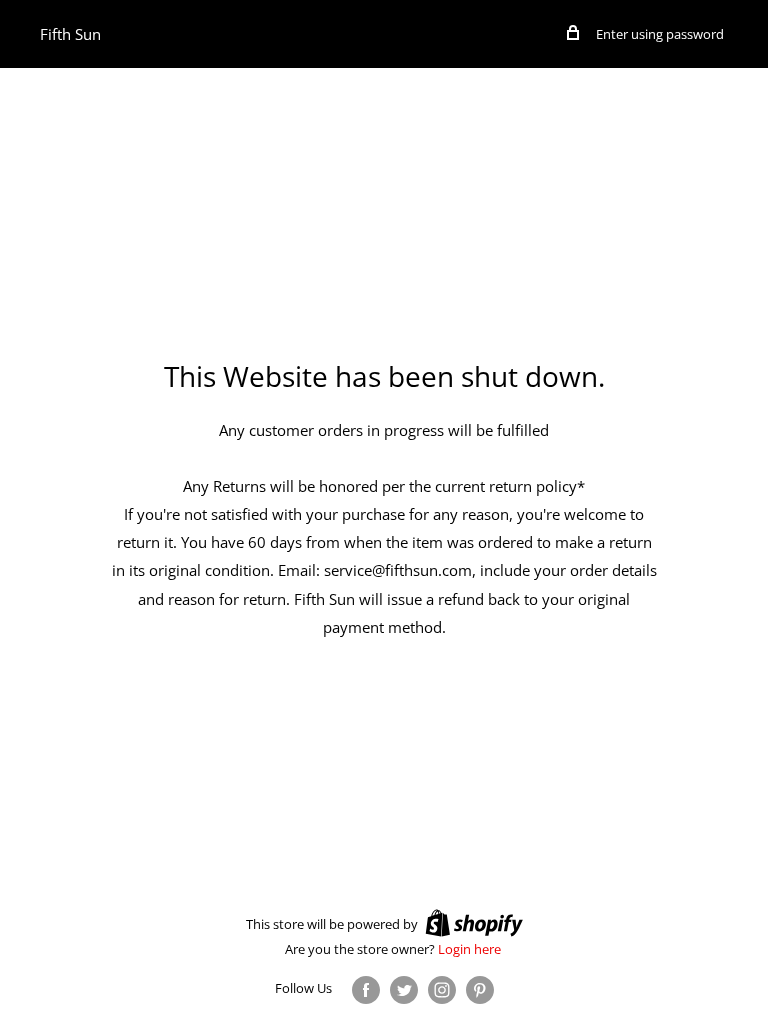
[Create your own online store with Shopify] (474, 923)
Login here (469, 949)
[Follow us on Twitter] (404, 990)
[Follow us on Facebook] (366, 990)
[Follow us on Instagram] (442, 990)
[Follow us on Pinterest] (480, 990)
